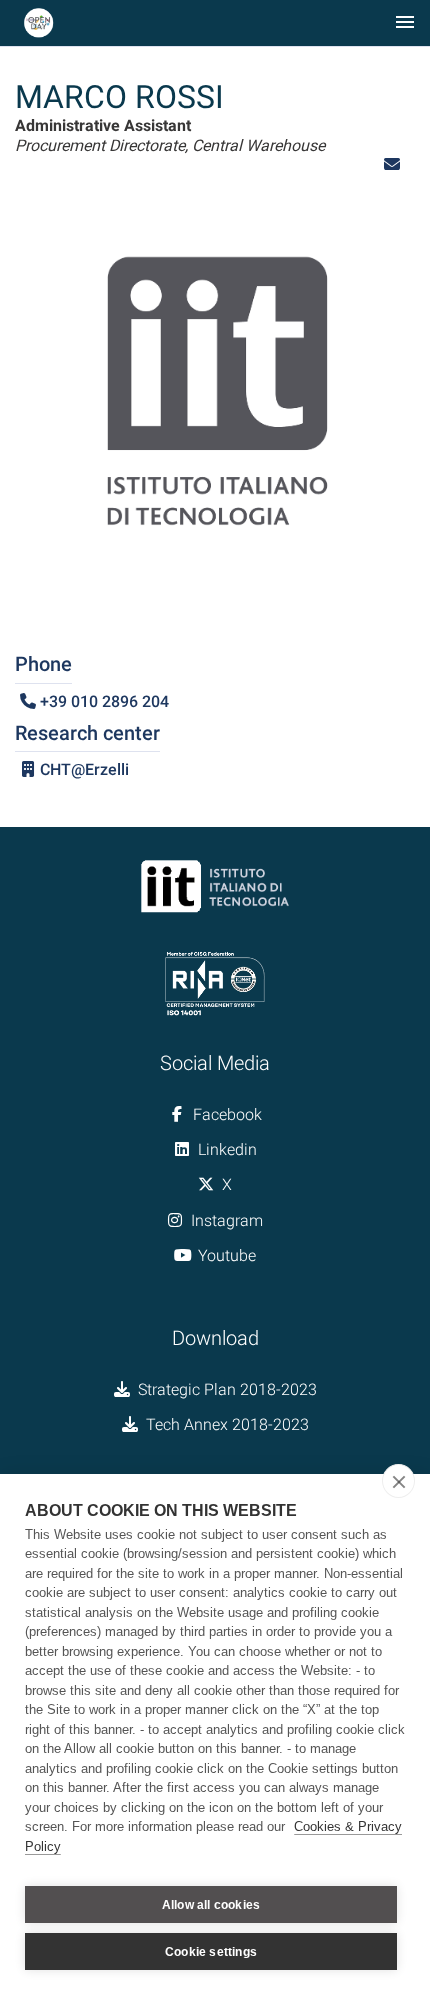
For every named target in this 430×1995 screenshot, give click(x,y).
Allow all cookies (211, 1905)
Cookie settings (211, 1952)
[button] (392, 164)
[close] (398, 1481)
